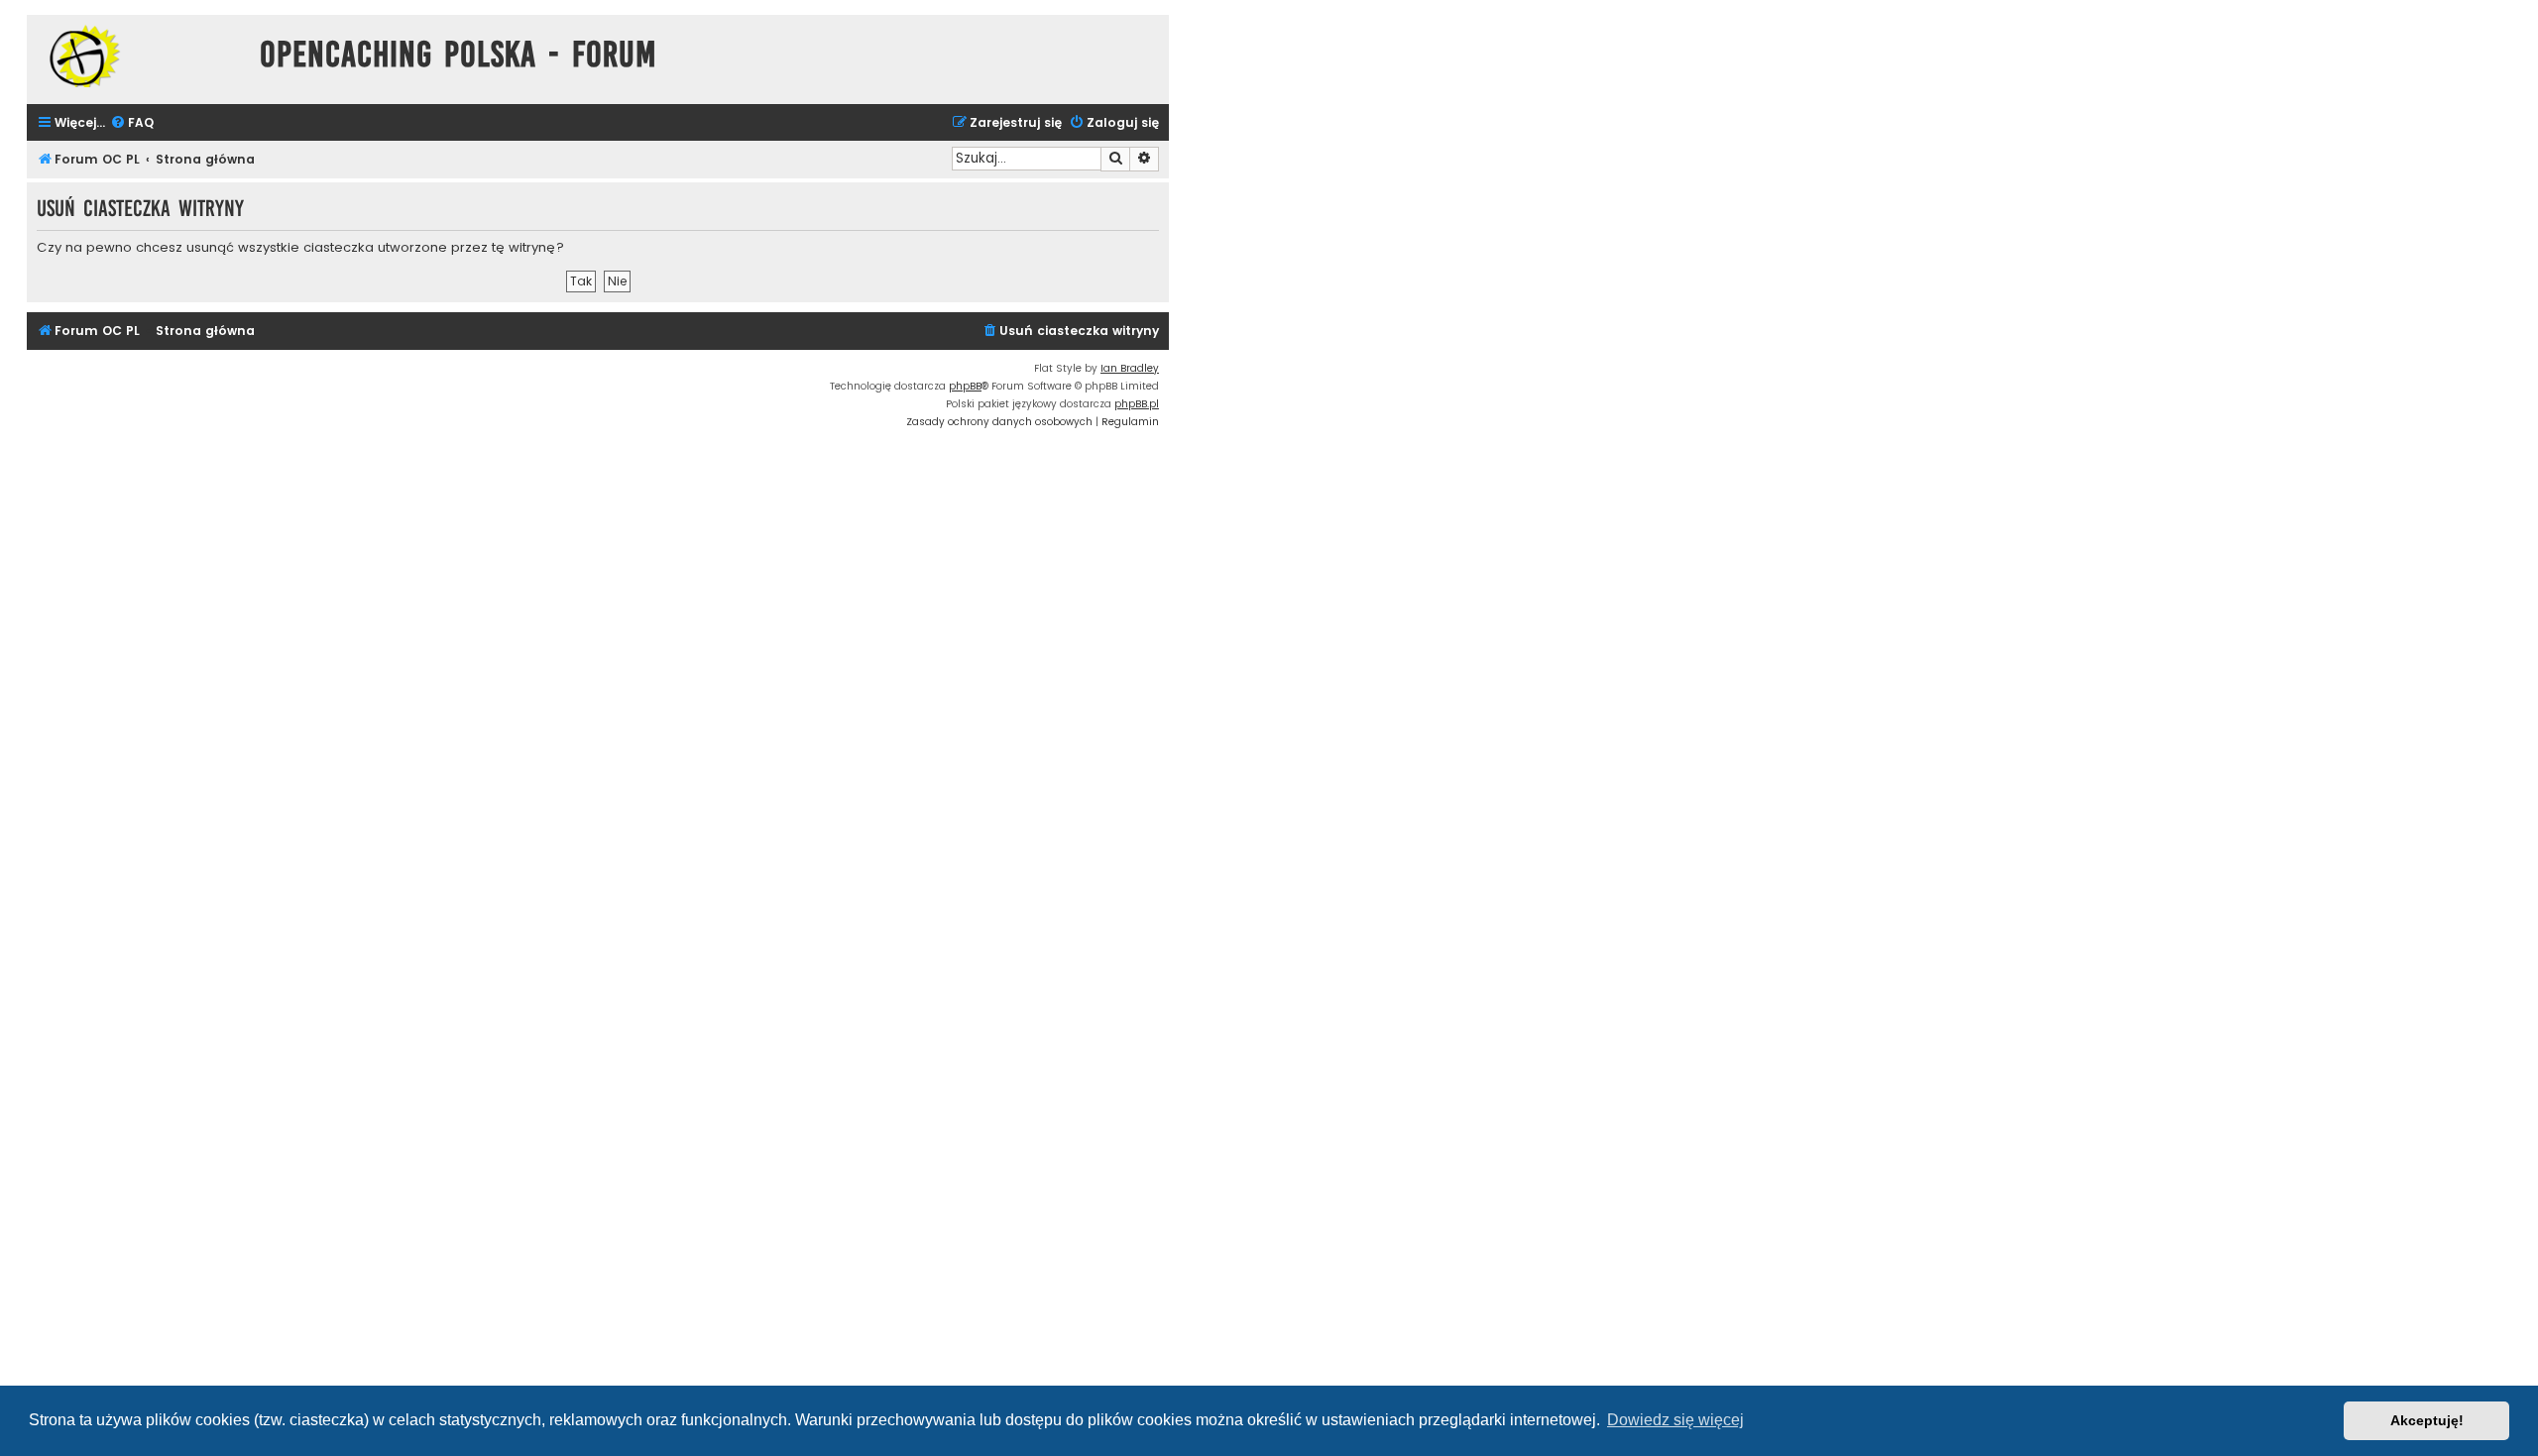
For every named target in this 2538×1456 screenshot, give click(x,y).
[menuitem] (132, 123)
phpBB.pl (1137, 404)
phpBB (965, 386)
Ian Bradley (1130, 368)
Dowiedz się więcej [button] (1675, 1420)
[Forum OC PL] (138, 56)
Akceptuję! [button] (2427, 1420)
